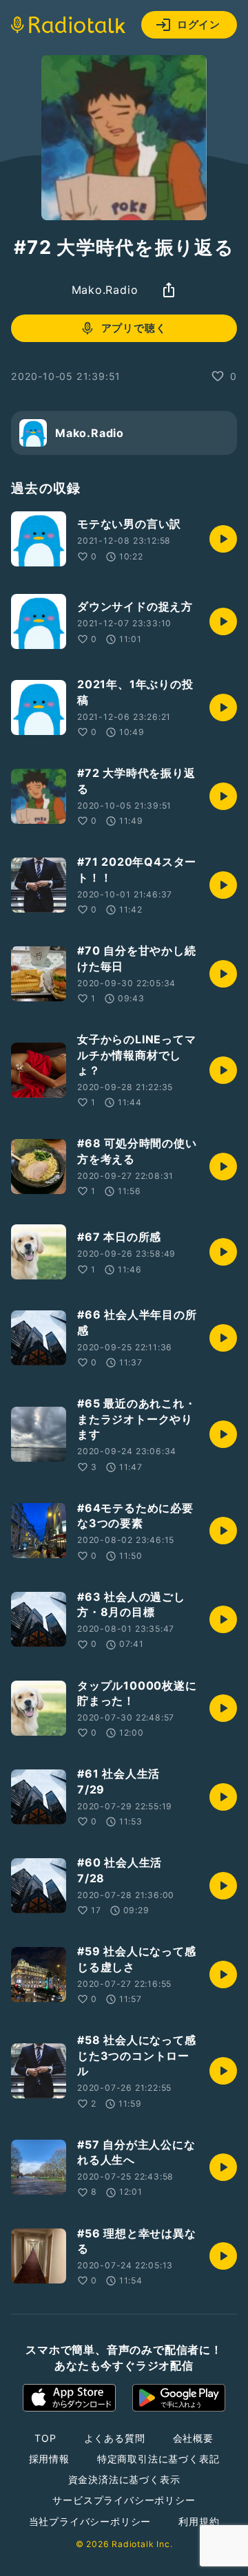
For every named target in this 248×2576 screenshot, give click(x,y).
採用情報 (49, 2459)
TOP (45, 2438)
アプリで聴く (134, 328)
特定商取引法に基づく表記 (158, 2459)
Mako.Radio (105, 290)
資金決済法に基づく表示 (124, 2479)
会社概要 (193, 2438)
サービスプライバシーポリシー (124, 2500)
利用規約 (199, 2521)
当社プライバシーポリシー (90, 2521)
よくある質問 (115, 2438)
